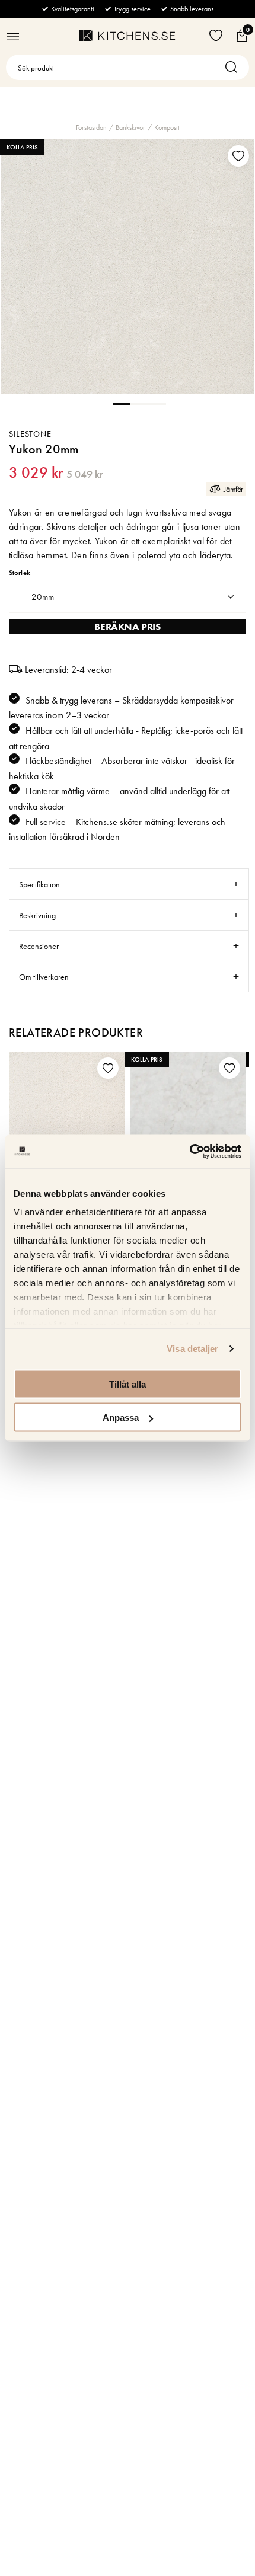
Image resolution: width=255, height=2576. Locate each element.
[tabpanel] (128, 267)
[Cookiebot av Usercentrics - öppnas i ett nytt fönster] (189, 1152)
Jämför (233, 489)
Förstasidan (91, 127)
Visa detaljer (192, 1349)
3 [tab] (157, 403)
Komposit (167, 127)
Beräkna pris (127, 627)
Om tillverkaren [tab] (44, 977)
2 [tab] (139, 403)
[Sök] (234, 67)
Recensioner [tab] (39, 946)
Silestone (30, 434)
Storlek (20, 573)
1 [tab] (122, 403)
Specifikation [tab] (39, 884)
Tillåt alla (128, 1384)
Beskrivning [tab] (37, 915)
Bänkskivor (130, 127)
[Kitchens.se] (127, 36)
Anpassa (121, 1418)
